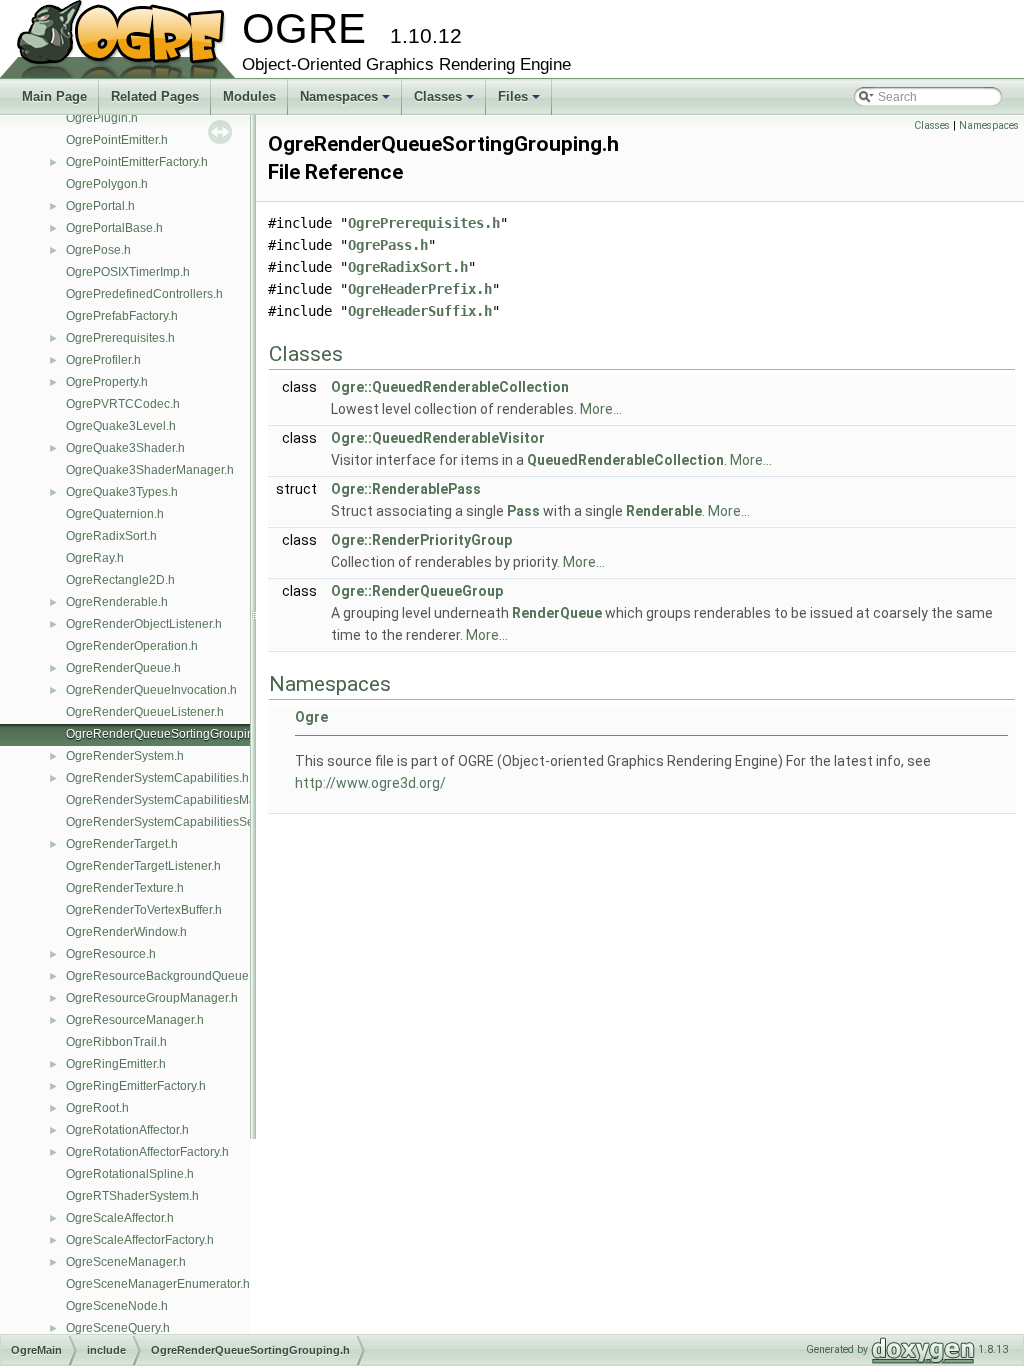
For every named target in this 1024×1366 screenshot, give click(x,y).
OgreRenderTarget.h (122, 844)
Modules (249, 96)
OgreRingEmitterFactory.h (136, 1086)
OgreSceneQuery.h (118, 1328)
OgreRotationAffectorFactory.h (147, 1152)
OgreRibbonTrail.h (116, 1042)
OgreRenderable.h (117, 602)
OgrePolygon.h (107, 184)
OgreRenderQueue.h (123, 668)
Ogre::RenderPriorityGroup (421, 540)
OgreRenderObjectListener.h (144, 624)
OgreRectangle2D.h (120, 580)
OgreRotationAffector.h (127, 1130)
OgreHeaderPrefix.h (420, 289)
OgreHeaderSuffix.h (420, 311)
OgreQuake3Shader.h (125, 448)
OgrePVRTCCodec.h (123, 404)
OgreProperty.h (107, 382)
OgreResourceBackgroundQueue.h (162, 976)
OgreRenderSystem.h (125, 756)
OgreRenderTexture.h (125, 888)
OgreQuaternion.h (115, 514)
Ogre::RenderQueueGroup (417, 591)
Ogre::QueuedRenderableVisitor (438, 438)
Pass (523, 511)
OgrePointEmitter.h (117, 140)
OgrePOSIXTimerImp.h (128, 272)
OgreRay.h (95, 558)
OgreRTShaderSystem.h (132, 1196)
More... (601, 409)
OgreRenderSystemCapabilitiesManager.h (181, 800)
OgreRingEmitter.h (116, 1064)
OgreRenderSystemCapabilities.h (157, 778)
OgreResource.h (111, 954)
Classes (445, 102)
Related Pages (155, 96)
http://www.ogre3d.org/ (370, 783)
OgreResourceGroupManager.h (152, 998)
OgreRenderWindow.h (126, 932)
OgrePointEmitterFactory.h (137, 162)
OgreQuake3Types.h (122, 492)
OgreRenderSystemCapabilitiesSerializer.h (183, 822)
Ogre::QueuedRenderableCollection (450, 387)
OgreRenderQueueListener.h (145, 712)
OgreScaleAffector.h (120, 1218)
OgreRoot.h (97, 1108)
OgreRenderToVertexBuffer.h (144, 910)
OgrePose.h (98, 250)
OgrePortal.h (100, 206)
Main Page (54, 96)
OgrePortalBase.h (114, 228)
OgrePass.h (388, 245)
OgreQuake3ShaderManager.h (150, 470)
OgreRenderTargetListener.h (143, 866)
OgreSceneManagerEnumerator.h (158, 1284)
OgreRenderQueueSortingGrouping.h (168, 734)
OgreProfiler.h (103, 360)
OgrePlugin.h (102, 118)
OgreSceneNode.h (117, 1306)
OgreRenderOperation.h (132, 646)
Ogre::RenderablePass (406, 489)
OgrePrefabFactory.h (122, 316)
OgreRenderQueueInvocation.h (151, 690)
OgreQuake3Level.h (121, 426)
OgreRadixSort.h (111, 536)
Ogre (311, 717)
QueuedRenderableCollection (625, 460)
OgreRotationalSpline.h (130, 1174)
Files (520, 102)
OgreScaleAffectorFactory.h (140, 1240)
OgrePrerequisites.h (120, 338)
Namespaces (346, 102)
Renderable (664, 511)
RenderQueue (557, 613)
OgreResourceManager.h (135, 1020)
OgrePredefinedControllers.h (144, 294)
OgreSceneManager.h (126, 1262)
